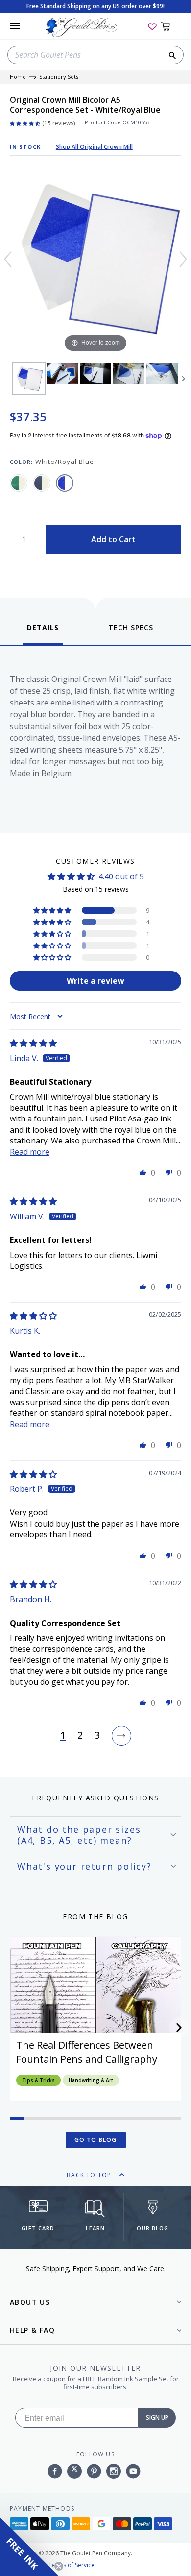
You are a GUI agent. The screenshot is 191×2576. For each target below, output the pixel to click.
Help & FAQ (32, 2330)
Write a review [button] (95, 981)
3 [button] (97, 1736)
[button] (53, 910)
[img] (33, 1043)
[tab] (43, 634)
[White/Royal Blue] (65, 483)
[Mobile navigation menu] (15, 26)
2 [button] (80, 1736)
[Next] (183, 259)
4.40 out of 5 (121, 876)
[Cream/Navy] (42, 483)
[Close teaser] (59, 2566)
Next (184, 379)
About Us (30, 2302)
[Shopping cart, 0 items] (171, 26)
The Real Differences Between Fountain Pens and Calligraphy (87, 2052)
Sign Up (157, 2418)
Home (18, 77)
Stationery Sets (59, 77)
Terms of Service (72, 2565)
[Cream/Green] (19, 483)
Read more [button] (30, 1152)
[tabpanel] (95, 737)
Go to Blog (96, 2140)
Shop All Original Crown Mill (94, 147)
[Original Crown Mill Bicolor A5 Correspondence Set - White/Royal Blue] (29, 379)
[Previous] (8, 259)
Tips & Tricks (38, 2080)
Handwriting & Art (91, 2080)
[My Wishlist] (152, 26)
